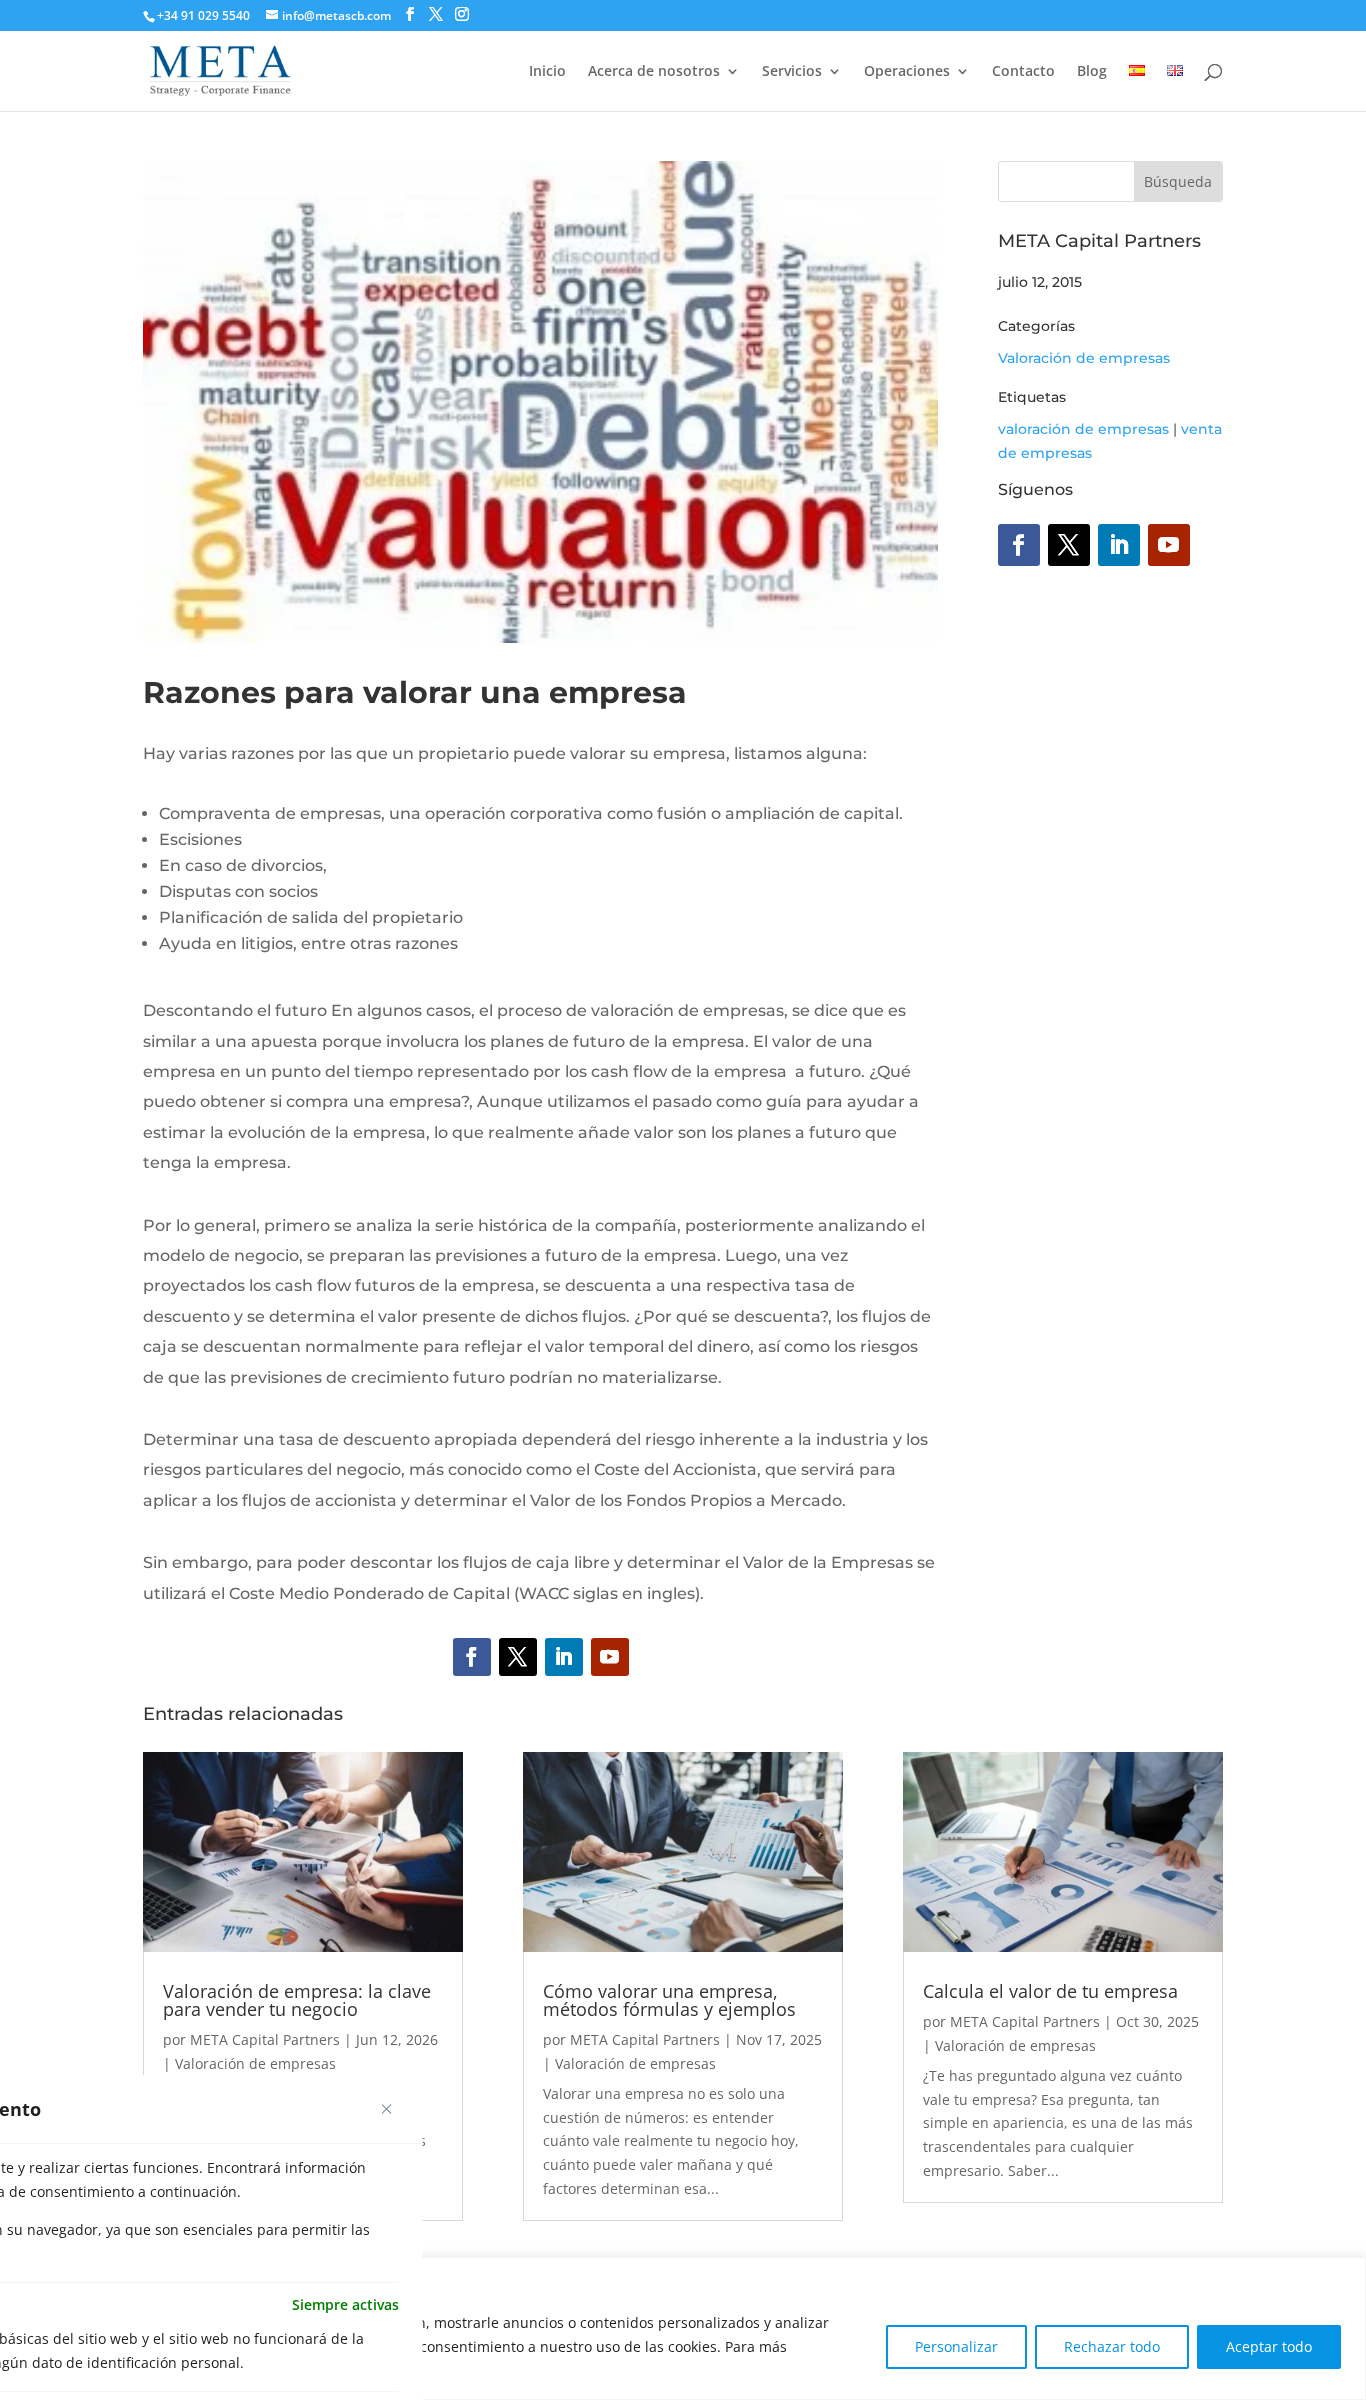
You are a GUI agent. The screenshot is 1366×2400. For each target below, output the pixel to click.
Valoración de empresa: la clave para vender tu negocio (297, 2000)
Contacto (1023, 72)
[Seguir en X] (1069, 545)
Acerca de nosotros (654, 72)
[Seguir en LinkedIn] (1119, 545)
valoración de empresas (1083, 429)
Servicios (792, 72)
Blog (1092, 72)
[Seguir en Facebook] (1019, 545)
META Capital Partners (265, 2039)
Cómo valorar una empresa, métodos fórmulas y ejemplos (669, 2000)
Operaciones (907, 72)
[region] (683, 2328)
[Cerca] (387, 2109)
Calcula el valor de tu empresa (1050, 1991)
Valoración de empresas (1084, 358)
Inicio (547, 72)
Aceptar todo (1269, 2346)
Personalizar (956, 2346)
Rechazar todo (1112, 2346)
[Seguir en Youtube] (1169, 545)
